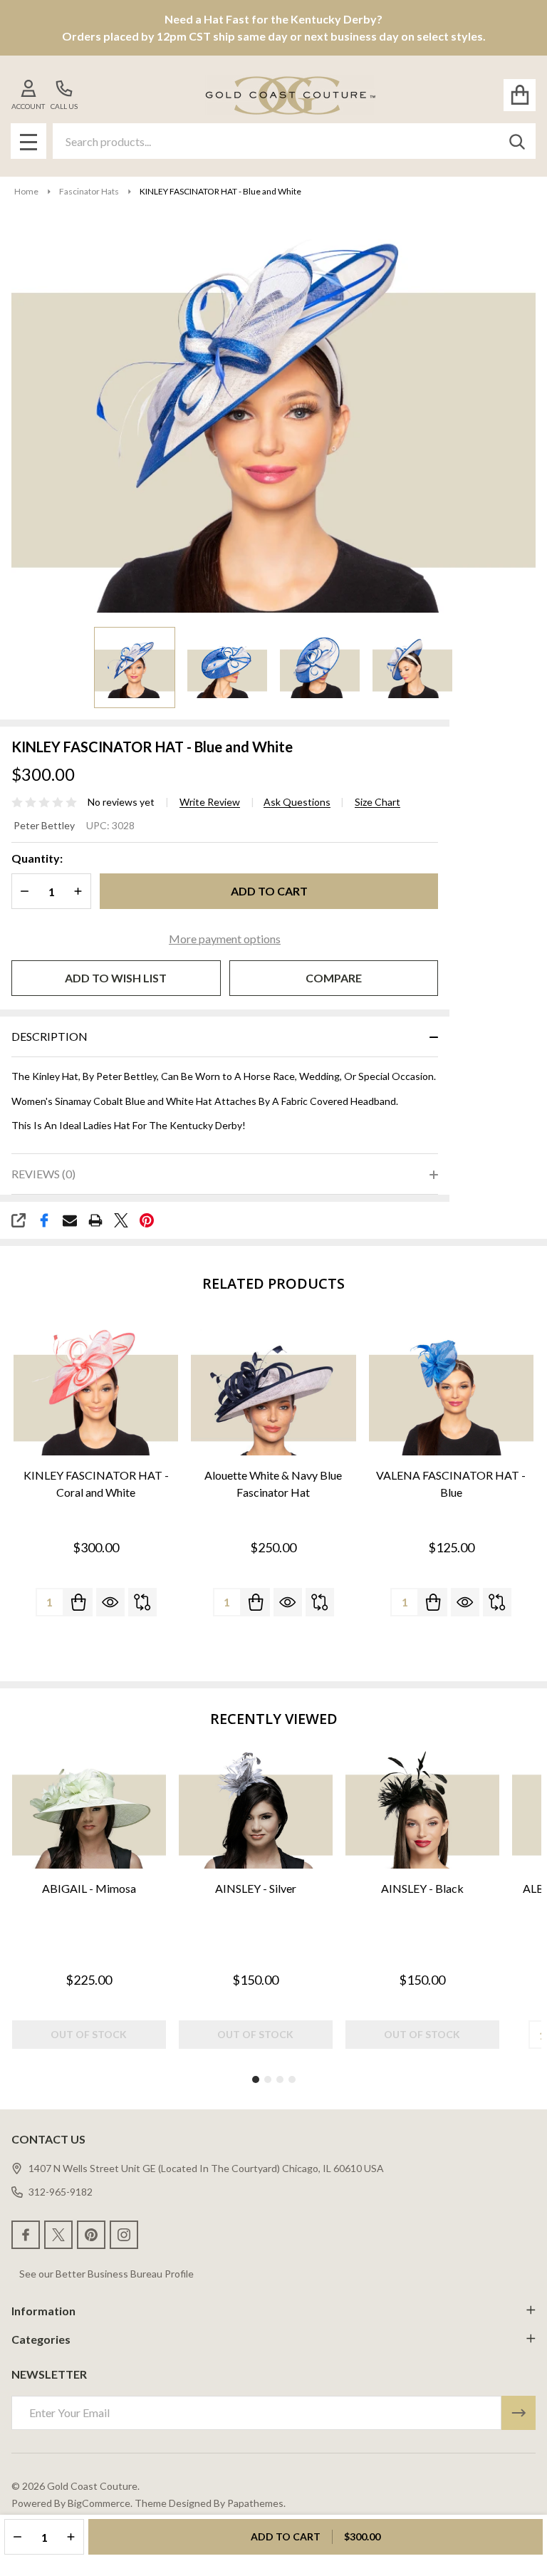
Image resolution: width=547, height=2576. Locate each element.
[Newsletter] (519, 2413)
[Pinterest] (147, 1220)
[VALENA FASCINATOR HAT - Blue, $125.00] (451, 1391)
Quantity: (37, 858)
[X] (121, 1220)
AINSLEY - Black (422, 1888)
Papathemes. (256, 2503)
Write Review (210, 802)
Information (43, 2311)
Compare (334, 978)
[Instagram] (124, 2235)
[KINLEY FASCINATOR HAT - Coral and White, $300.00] (96, 1391)
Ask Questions (297, 802)
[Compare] (142, 1602)
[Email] (70, 1220)
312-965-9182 (61, 2192)
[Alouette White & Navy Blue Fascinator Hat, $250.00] (273, 1391)
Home (26, 191)
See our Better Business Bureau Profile (106, 2274)
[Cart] (520, 95)
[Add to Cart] (78, 1602)
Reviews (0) (43, 1174)
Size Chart (377, 802)
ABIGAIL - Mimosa (89, 1888)
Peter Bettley (44, 825)
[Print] (95, 1220)
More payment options (225, 939)
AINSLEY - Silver (256, 1888)
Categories (41, 2339)
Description (50, 1036)
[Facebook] (44, 1220)
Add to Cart (269, 891)
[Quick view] (110, 1602)
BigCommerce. (100, 2503)
